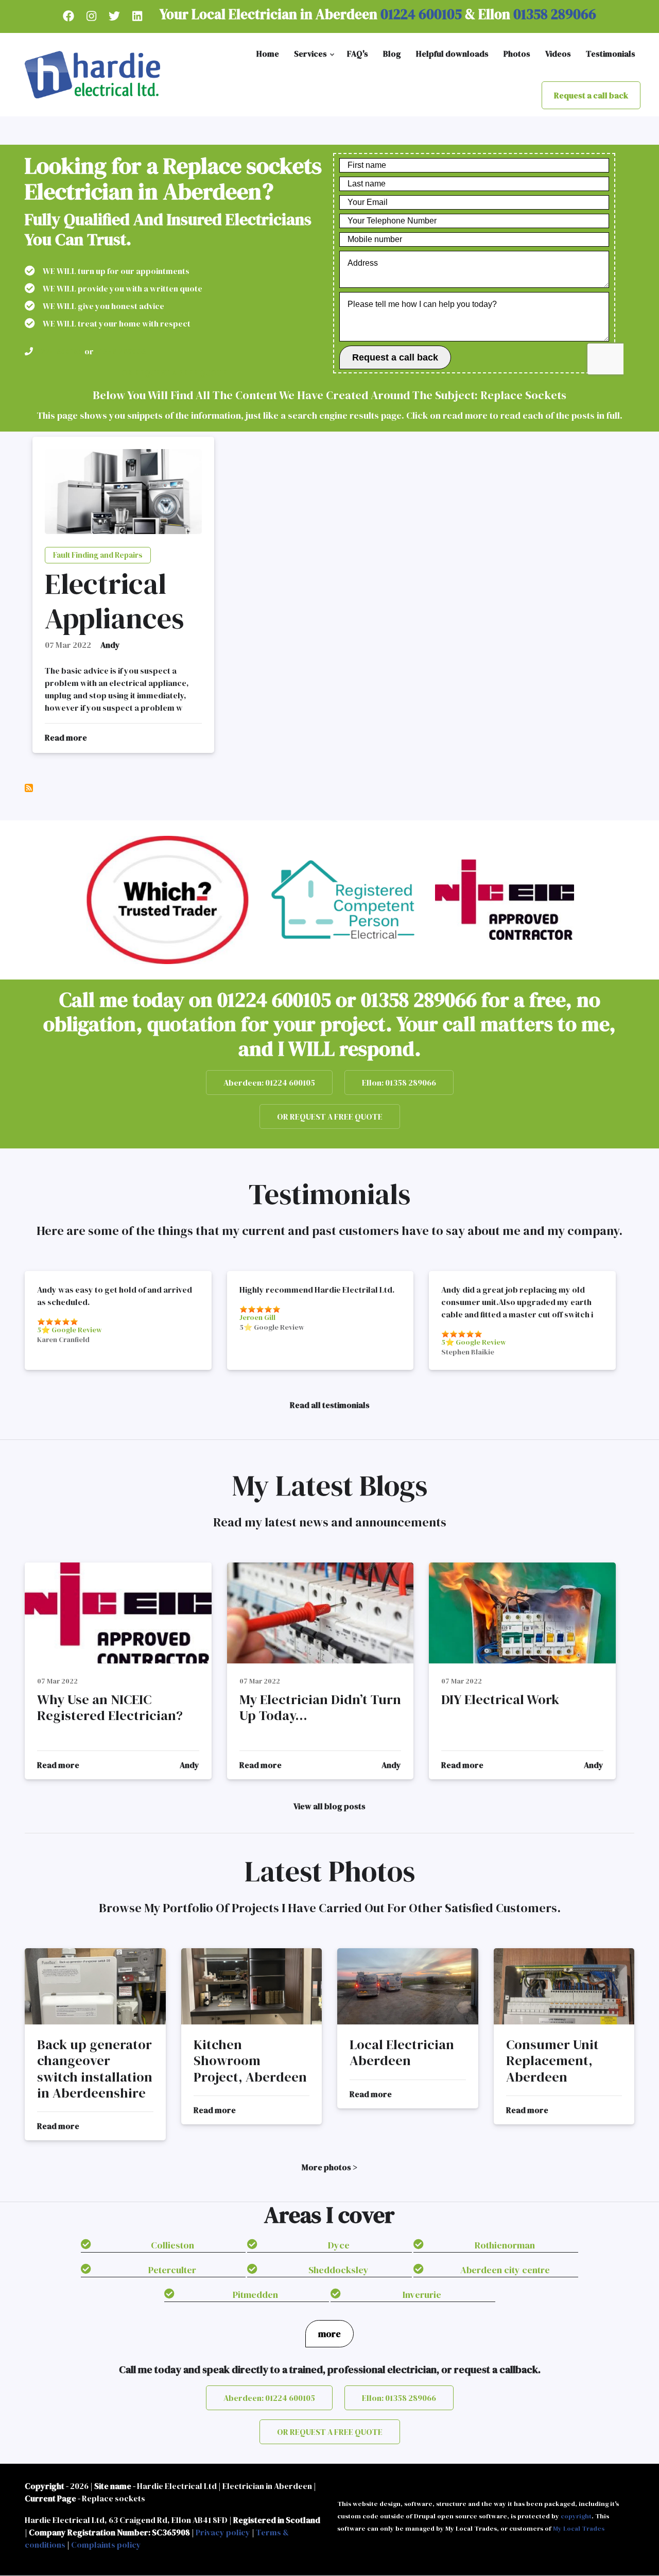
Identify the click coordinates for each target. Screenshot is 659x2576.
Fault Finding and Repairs (98, 555)
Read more (66, 738)
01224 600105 (420, 14)
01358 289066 (553, 14)
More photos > (329, 2167)
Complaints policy (106, 2545)
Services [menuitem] (315, 57)
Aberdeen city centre (505, 2270)
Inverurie (422, 2295)
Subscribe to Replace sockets (29, 788)
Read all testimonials (330, 1405)
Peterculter (172, 2270)
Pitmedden (255, 2295)
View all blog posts (329, 1806)
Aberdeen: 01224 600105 (269, 1083)
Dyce (339, 2245)
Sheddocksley (339, 2270)
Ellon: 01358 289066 (399, 1083)
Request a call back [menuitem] (591, 95)
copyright (576, 2516)
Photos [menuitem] (517, 54)
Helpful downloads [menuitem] (452, 54)
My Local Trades (579, 2528)
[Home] (92, 74)
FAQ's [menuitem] (358, 54)
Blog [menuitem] (392, 54)
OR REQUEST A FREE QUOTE (174, 373)
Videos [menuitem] (558, 54)
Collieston (172, 2245)
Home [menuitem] (268, 54)
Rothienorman (505, 2245)
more (329, 2334)
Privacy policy (223, 2532)
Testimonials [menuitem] (611, 54)
